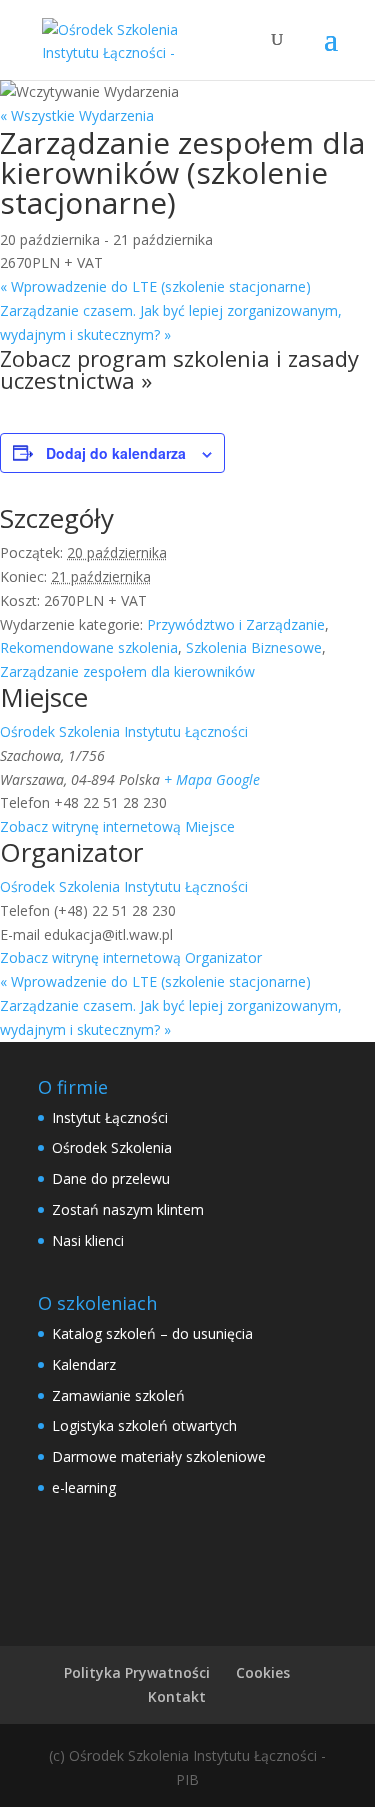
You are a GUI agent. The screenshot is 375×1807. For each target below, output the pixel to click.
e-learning (84, 1487)
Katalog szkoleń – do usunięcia (152, 1333)
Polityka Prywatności (137, 1672)
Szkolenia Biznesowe (254, 647)
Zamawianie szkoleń (118, 1395)
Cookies (263, 1672)
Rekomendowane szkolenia (89, 647)
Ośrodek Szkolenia (112, 1147)
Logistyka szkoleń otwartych (144, 1425)
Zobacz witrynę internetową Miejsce (117, 826)
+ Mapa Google (212, 779)
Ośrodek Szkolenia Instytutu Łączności (124, 731)
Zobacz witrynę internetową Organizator (131, 957)
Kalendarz (84, 1364)
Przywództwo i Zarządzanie (236, 624)
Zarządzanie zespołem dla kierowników (127, 671)
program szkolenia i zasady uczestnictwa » (179, 369)
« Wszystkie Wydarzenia (77, 115)
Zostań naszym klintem (128, 1209)
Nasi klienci (88, 1240)
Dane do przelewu (111, 1178)
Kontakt (177, 1696)
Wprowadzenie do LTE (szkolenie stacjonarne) (155, 286)
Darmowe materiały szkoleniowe (159, 1456)
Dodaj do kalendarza (116, 453)
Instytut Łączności (110, 1117)
